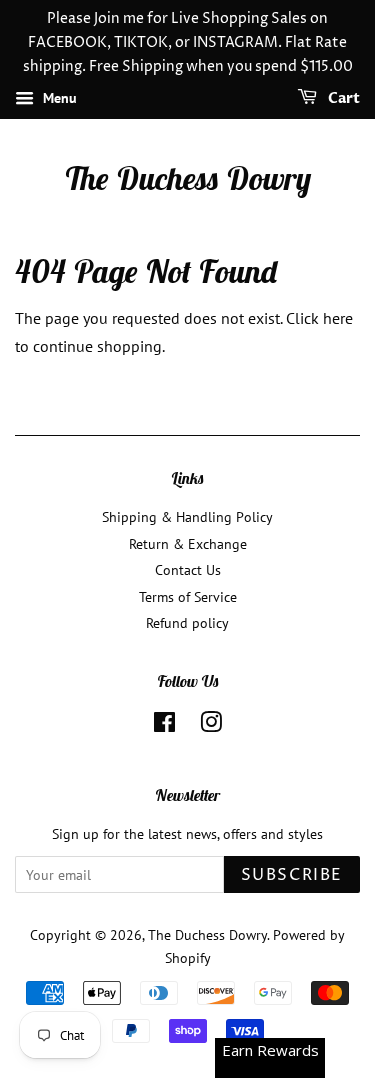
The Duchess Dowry (187, 178)
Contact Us (188, 570)
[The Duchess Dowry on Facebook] (164, 726)
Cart (342, 99)
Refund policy (187, 623)
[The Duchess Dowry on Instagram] (211, 726)
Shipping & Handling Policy (187, 517)
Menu (58, 99)
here (338, 318)
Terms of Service (188, 597)
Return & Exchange (188, 544)
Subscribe (292, 875)
